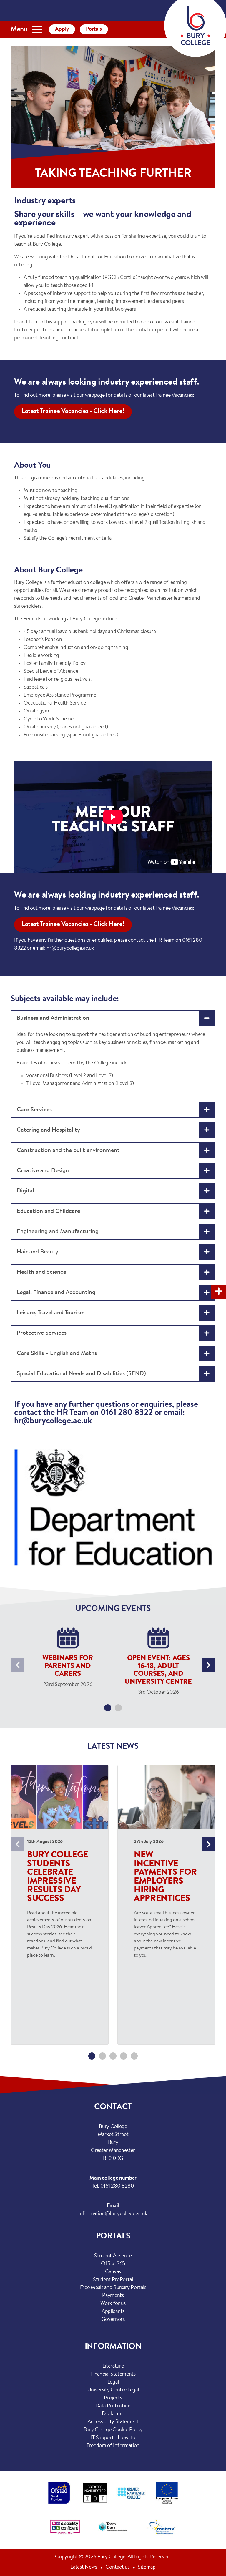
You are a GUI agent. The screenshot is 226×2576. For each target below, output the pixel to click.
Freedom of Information (113, 2446)
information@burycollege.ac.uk (113, 2214)
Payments (113, 2296)
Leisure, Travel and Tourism (51, 1313)
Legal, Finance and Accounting (56, 1293)
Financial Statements (113, 2374)
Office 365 (113, 2264)
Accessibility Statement (113, 2422)
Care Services (34, 1110)
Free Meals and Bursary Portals (113, 2288)
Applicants (113, 2312)
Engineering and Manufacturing (58, 1232)
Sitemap (147, 2567)
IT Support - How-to (113, 2438)
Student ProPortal (113, 2280)
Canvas (113, 2272)
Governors (113, 2320)
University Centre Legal (113, 2390)
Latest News (84, 2567)
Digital (25, 1191)
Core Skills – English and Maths (57, 1353)
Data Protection (113, 2406)
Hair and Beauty (38, 1252)
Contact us (117, 2567)
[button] (108, 1708)
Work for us (113, 2304)
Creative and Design (43, 1171)
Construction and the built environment (68, 1150)
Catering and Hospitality (48, 1130)
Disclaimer (113, 2414)
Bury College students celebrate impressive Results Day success (58, 1877)
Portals (94, 29)
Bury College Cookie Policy (113, 2430)
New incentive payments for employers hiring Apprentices (165, 1877)
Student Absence (113, 2256)
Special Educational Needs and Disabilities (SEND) (81, 1374)
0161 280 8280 (117, 2186)
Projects (113, 2398)
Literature (113, 2366)
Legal (113, 2382)
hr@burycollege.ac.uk (70, 949)
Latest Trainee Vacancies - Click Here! (73, 411)
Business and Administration (53, 1018)
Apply (62, 29)
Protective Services (42, 1333)
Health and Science (41, 1272)
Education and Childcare (48, 1211)
